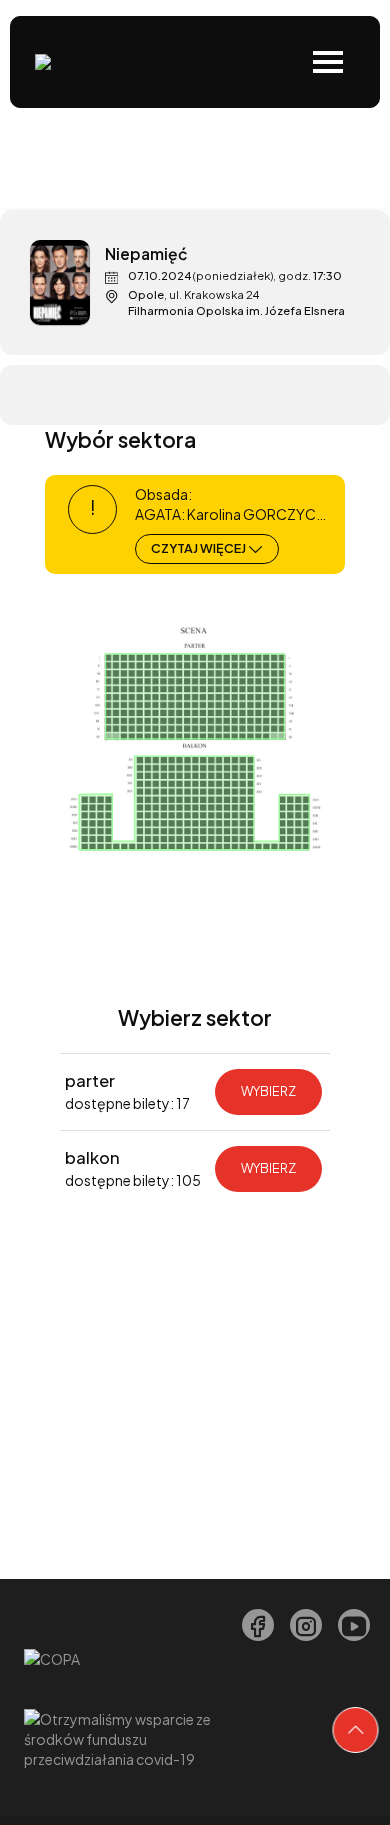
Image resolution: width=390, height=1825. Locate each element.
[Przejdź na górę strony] (356, 1730)
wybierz (268, 1091)
